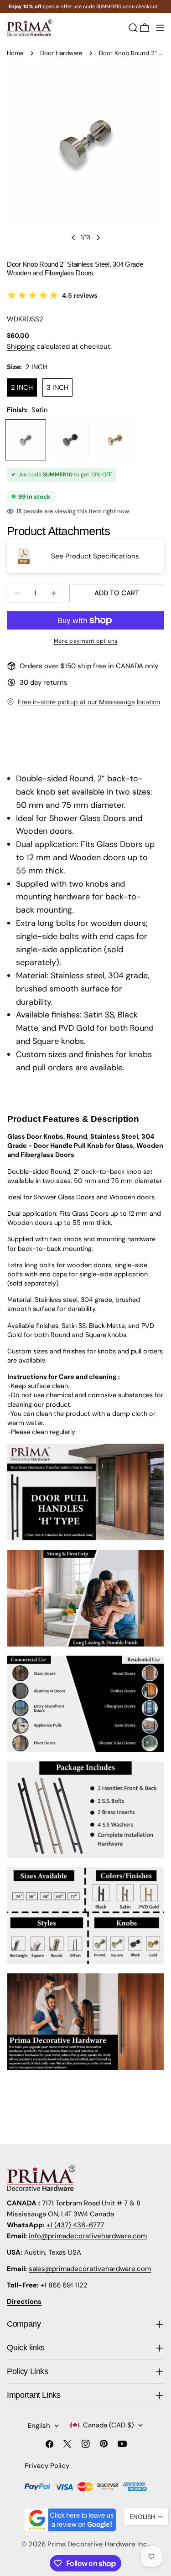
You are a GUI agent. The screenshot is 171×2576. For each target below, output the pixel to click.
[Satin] (26, 440)
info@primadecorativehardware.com (88, 2236)
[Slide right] (98, 237)
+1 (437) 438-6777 (75, 2225)
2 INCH (22, 387)
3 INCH (57, 387)
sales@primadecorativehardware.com (90, 2269)
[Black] (70, 440)
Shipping (21, 346)
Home (15, 53)
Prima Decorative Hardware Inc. (98, 2544)
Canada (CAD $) (109, 2425)
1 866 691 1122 (66, 2285)
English (39, 2426)
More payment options (86, 641)
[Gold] (115, 440)
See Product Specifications (95, 556)
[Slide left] (73, 237)
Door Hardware (61, 53)
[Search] (133, 28)
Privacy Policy (47, 2466)
